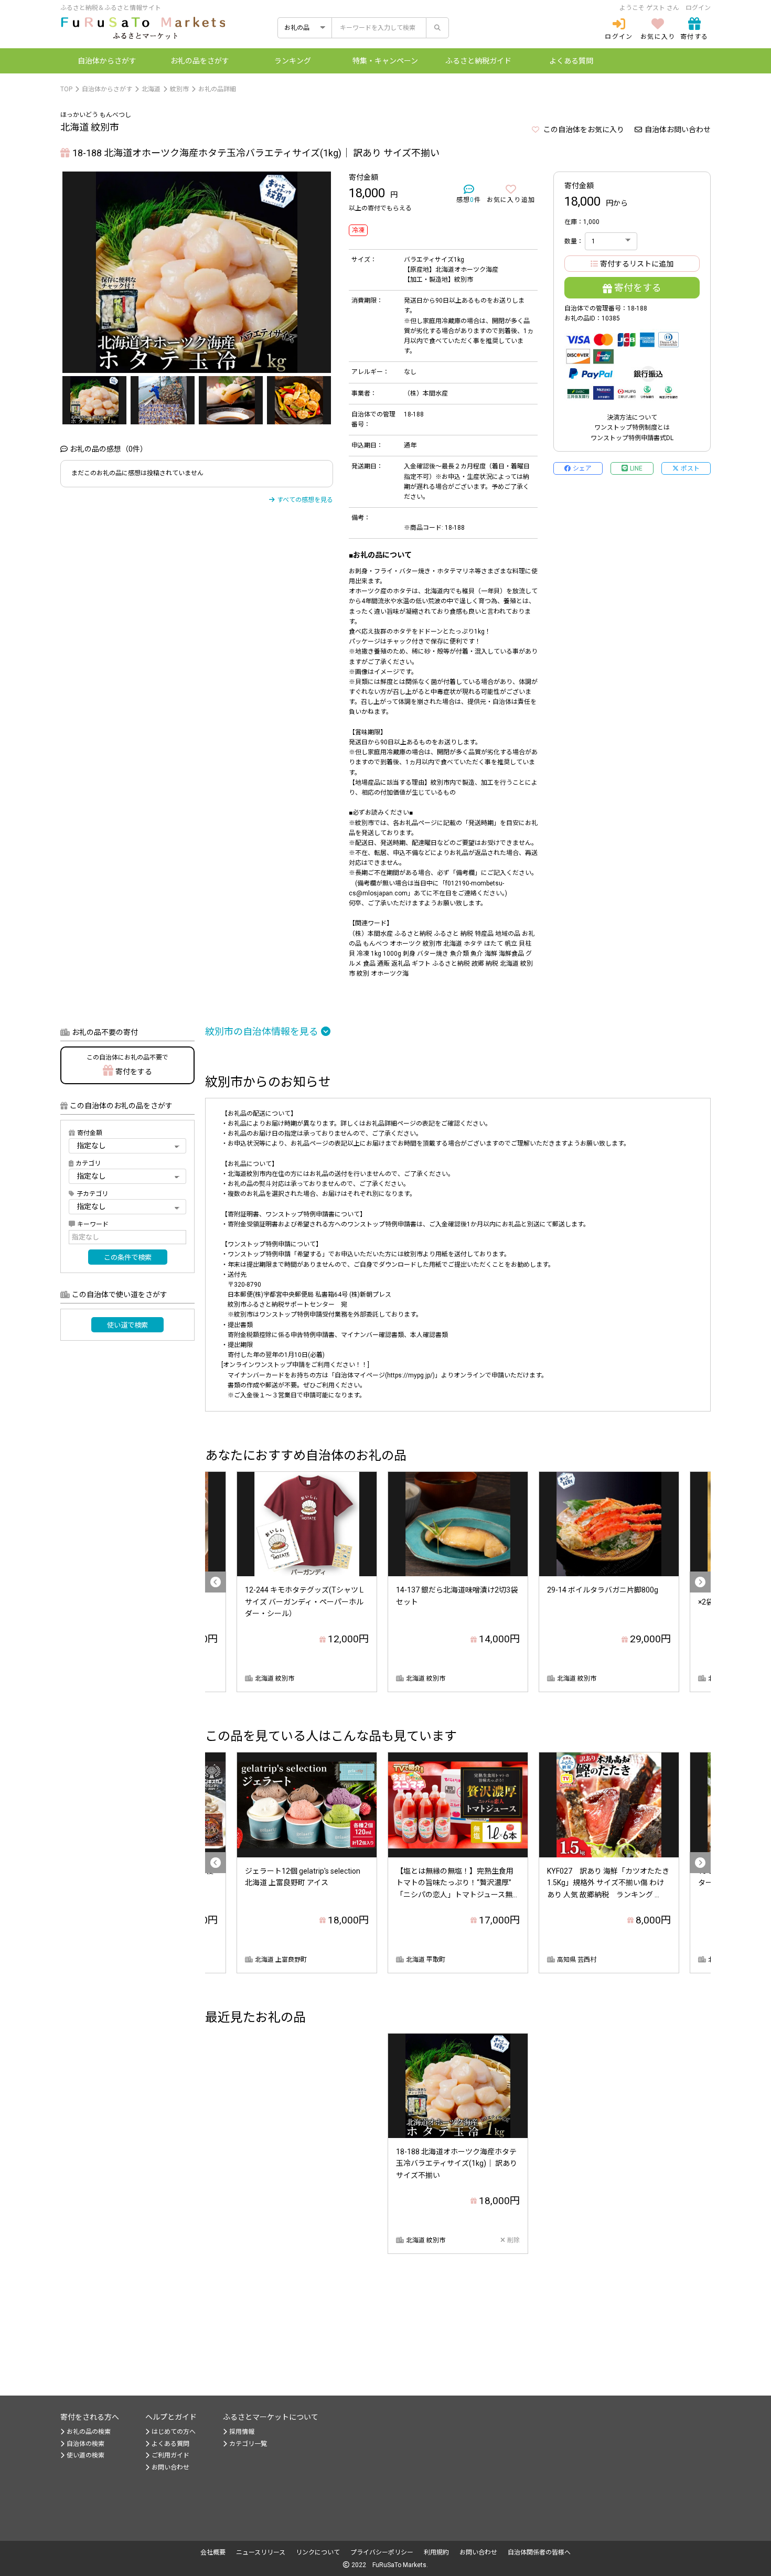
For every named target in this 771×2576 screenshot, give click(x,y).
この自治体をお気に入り (583, 130)
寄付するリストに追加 (637, 264)
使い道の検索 (85, 2455)
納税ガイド (478, 61)
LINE (636, 468)
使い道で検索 (127, 1325)
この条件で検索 (128, 1258)
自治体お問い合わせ (678, 130)
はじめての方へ (174, 2432)
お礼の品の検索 (89, 2432)
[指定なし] (127, 1206)
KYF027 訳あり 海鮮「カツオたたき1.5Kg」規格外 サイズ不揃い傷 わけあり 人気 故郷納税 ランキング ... (608, 1883)
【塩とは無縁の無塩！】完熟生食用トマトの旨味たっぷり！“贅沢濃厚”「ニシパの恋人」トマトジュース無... (457, 1883)
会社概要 (213, 2552)
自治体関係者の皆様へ (539, 2552)
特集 (385, 61)
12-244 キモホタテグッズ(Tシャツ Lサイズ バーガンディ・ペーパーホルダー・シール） (304, 1602)
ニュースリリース (261, 2552)
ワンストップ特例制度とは (632, 427)
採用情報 (242, 2432)
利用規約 (436, 2552)
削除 (513, 2240)
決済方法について (632, 418)
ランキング (293, 61)
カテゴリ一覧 (248, 2444)
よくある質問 (571, 61)
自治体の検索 (85, 2444)
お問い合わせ (170, 2467)
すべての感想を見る (305, 500)
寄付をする (638, 288)
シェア (582, 468)
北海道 (151, 89)
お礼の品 (200, 61)
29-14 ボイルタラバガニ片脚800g (603, 1590)
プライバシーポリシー (382, 2552)
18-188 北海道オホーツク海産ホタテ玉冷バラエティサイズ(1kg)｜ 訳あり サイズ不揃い (457, 2163)
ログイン (698, 8)
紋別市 (179, 89)
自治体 (107, 61)
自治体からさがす (107, 89)
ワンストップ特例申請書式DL (632, 438)
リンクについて (318, 2552)
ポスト (690, 468)
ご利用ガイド (170, 2455)
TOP (66, 89)
